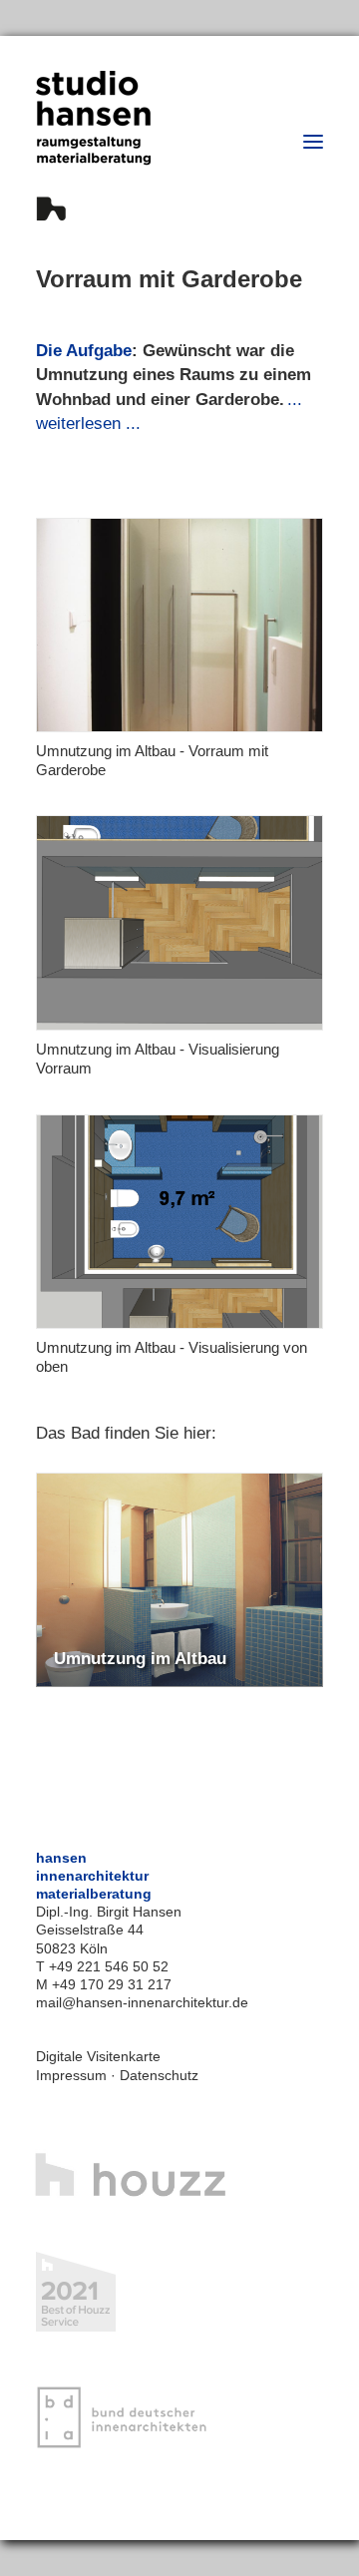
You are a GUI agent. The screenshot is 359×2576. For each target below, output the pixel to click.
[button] (313, 142)
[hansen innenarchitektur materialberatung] (93, 146)
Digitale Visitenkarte (98, 2056)
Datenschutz (159, 2075)
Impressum (71, 2075)
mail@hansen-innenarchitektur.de (142, 2002)
